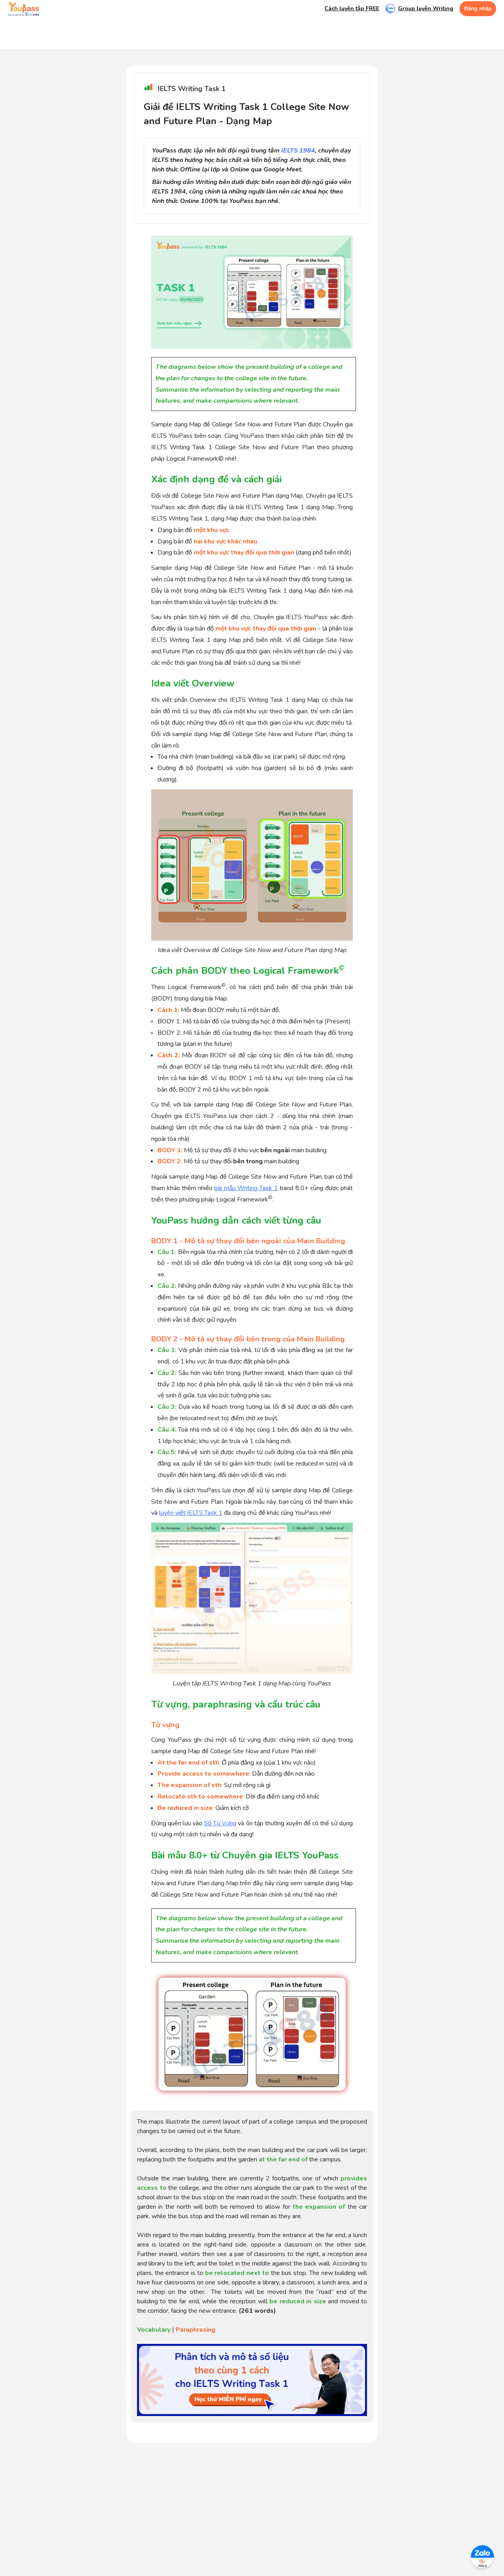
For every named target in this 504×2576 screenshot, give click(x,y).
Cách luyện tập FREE (352, 9)
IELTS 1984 (298, 151)
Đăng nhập (478, 9)
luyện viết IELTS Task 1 (191, 1513)
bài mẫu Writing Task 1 (246, 1188)
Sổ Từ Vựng (220, 1823)
